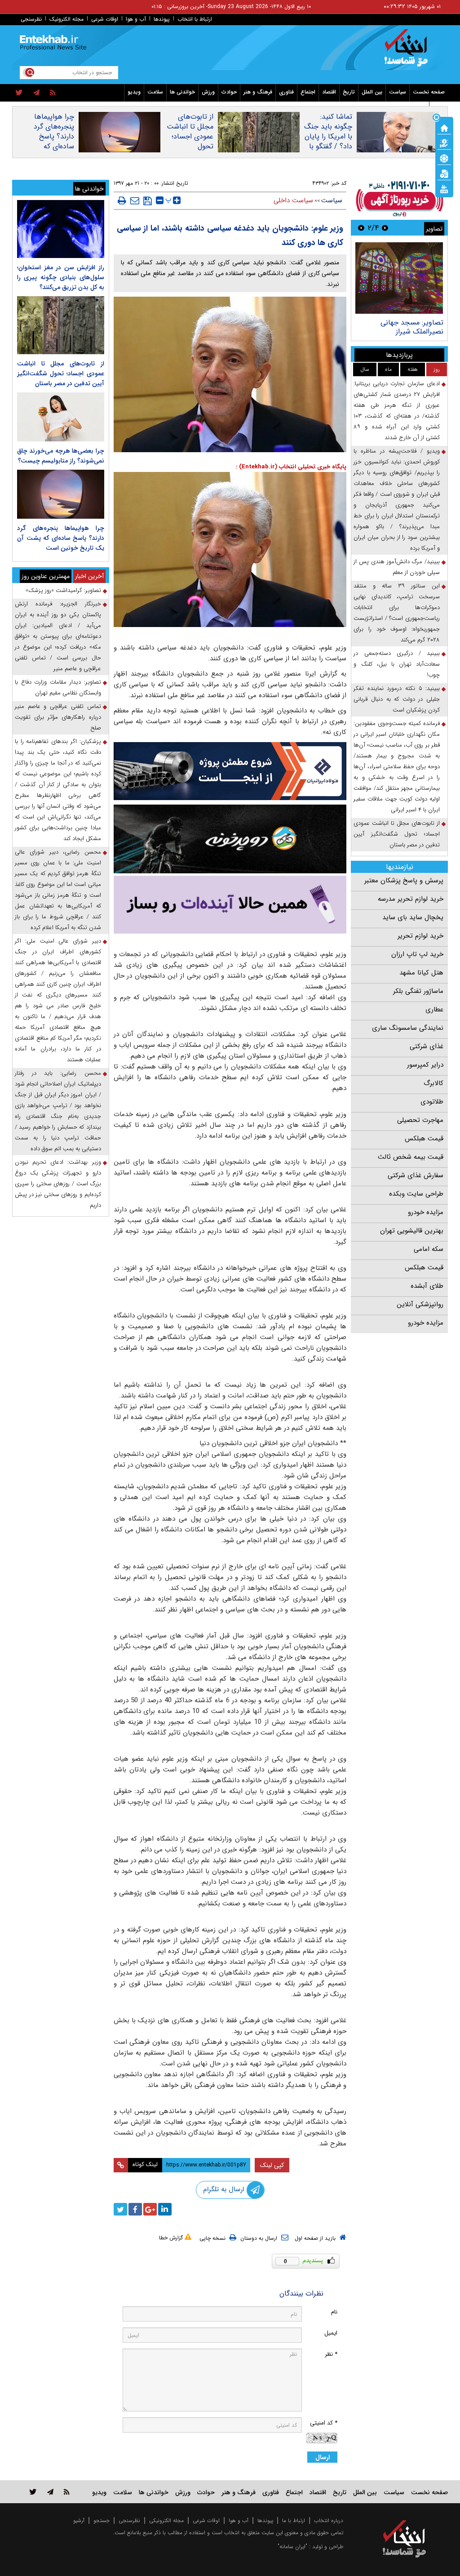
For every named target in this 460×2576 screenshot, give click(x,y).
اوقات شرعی (105, 19)
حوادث (229, 92)
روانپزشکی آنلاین (420, 1304)
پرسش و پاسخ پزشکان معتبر (404, 881)
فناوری (286, 92)
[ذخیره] (148, 201)
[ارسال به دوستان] (135, 200)
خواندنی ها (182, 92)
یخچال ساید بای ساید (413, 917)
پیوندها (162, 19)
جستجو (102, 2520)
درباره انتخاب (329, 2520)
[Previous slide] (385, 228)
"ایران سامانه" (292, 2547)
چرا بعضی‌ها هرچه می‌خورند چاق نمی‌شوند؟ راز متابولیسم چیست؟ (61, 456)
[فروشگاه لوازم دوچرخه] (230, 839)
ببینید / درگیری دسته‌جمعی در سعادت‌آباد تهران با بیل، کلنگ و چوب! (397, 664)
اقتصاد (329, 92)
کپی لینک (272, 2165)
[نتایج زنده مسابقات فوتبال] (444, 188)
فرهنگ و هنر (258, 92)
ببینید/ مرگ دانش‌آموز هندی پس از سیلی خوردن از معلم (397, 567)
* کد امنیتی (324, 2423)
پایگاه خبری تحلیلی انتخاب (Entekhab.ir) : (291, 467)
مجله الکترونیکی (166, 2520)
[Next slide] (361, 228)
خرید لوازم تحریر (420, 936)
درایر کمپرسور (425, 1065)
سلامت (155, 92)
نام (334, 2312)
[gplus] (150, 2209)
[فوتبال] (444, 158)
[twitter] (19, 93)
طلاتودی (432, 1102)
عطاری (434, 1010)
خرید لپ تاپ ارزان (417, 954)
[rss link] (67, 2492)
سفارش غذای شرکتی (416, 1175)
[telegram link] (50, 2492)
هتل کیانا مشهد (421, 973)
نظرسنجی (31, 19)
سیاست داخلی (293, 200)
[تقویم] (444, 173)
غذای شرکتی (427, 1046)
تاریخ (349, 92)
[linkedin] (165, 2209)
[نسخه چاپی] (122, 200)
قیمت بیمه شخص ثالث (411, 1157)
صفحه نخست (429, 92)
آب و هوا (136, 19)
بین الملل (372, 92)
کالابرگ (433, 1083)
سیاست (398, 92)
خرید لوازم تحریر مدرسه (411, 899)
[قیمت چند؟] (444, 142)
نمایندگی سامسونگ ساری (408, 1028)
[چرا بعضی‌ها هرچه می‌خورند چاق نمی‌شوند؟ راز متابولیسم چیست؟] (61, 417)
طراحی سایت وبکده (416, 1194)
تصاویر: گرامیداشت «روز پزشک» (63, 590)
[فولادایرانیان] (230, 771)
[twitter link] (33, 2492)
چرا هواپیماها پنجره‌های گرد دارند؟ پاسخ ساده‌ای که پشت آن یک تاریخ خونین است (54, 147)
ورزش (208, 92)
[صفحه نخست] (444, 127)
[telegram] (36, 93)
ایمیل (331, 2333)
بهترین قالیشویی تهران (412, 1231)
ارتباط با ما (294, 2520)
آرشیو (79, 2520)
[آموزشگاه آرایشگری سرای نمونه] (230, 905)
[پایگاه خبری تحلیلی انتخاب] (409, 52)
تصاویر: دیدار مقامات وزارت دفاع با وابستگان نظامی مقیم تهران (400, 331)
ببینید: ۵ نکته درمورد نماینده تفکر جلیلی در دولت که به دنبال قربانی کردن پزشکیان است (397, 699)
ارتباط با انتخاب (195, 19)
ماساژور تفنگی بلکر (418, 991)
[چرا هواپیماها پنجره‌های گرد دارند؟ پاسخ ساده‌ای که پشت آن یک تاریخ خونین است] (61, 494)
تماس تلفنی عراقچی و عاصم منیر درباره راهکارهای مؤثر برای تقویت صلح (58, 717)
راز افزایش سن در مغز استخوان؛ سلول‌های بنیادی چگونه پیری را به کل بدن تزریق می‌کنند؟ (61, 277)
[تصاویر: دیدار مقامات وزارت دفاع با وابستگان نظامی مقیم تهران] (399, 278)
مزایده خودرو (426, 1212)
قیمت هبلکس (424, 1139)
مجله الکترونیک (66, 19)
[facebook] (135, 2209)
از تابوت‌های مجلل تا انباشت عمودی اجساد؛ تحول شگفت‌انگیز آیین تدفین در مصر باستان (190, 147)
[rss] (53, 93)
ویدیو (134, 92)
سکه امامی (429, 1249)
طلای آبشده (427, 1286)
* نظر (331, 2354)
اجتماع (308, 92)
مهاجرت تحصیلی (420, 1120)
